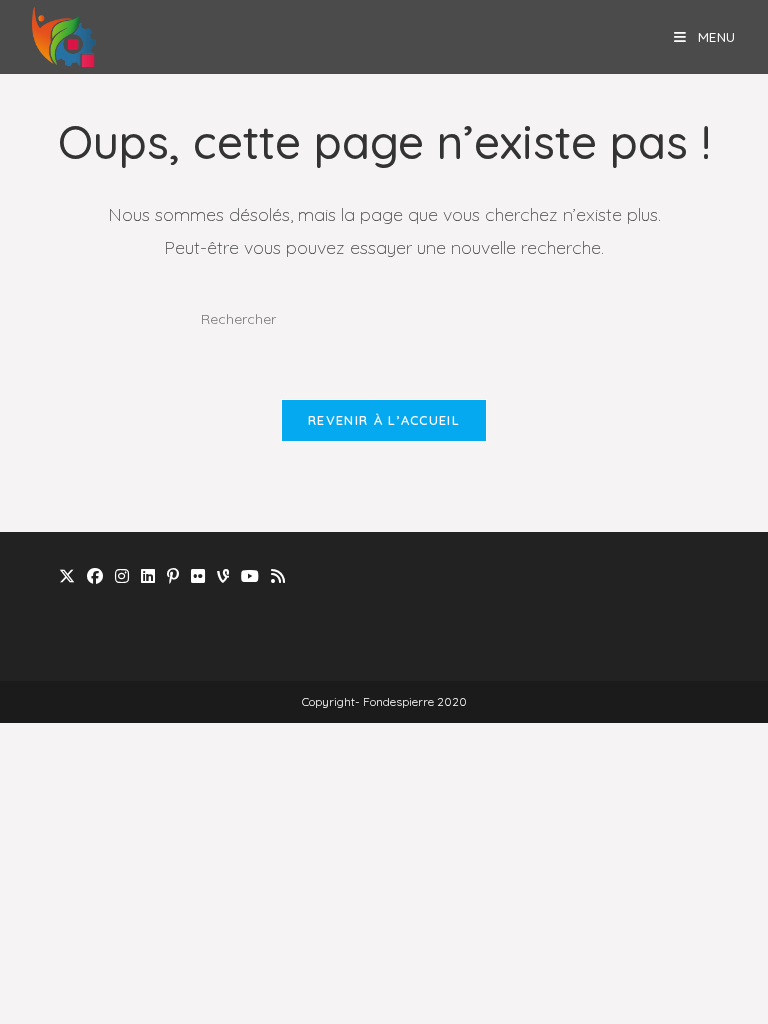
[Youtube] (250, 576)
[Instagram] (122, 576)
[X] (67, 576)
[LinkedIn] (148, 576)
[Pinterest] (173, 576)
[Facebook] (95, 576)
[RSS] (278, 576)
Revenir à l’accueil (384, 420)
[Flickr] (198, 576)
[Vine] (223, 576)
